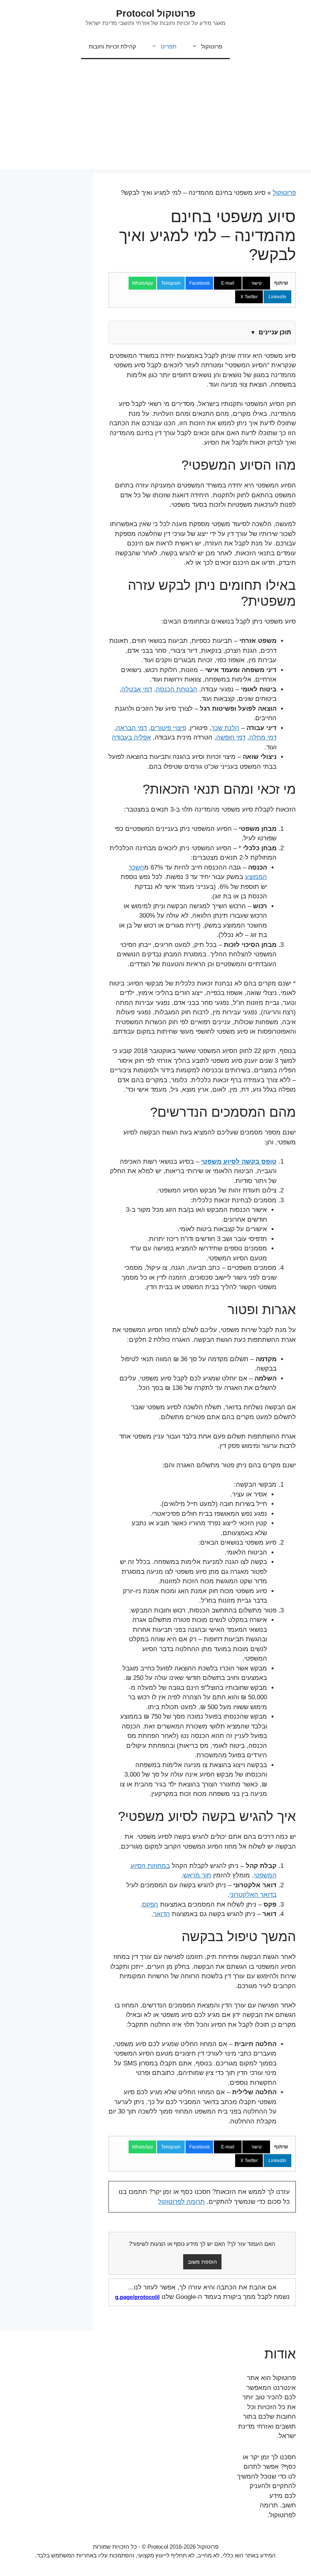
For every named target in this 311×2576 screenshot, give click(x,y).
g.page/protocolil (137, 2297)
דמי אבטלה (137, 689)
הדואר (162, 1914)
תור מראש (197, 1875)
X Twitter (249, 297)
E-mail (228, 283)
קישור (256, 283)
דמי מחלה (263, 737)
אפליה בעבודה (131, 737)
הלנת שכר (225, 728)
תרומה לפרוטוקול (181, 2202)
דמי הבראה (131, 728)
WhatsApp (143, 283)
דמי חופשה (231, 737)
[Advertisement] (155, 116)
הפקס (150, 1905)
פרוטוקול (212, 46)
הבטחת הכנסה (177, 689)
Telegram (171, 283)
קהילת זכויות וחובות (112, 46)
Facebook (199, 283)
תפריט (169, 46)
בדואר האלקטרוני (253, 1895)
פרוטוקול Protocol (156, 13)
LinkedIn (277, 297)
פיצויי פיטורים (168, 728)
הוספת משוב (202, 2262)
